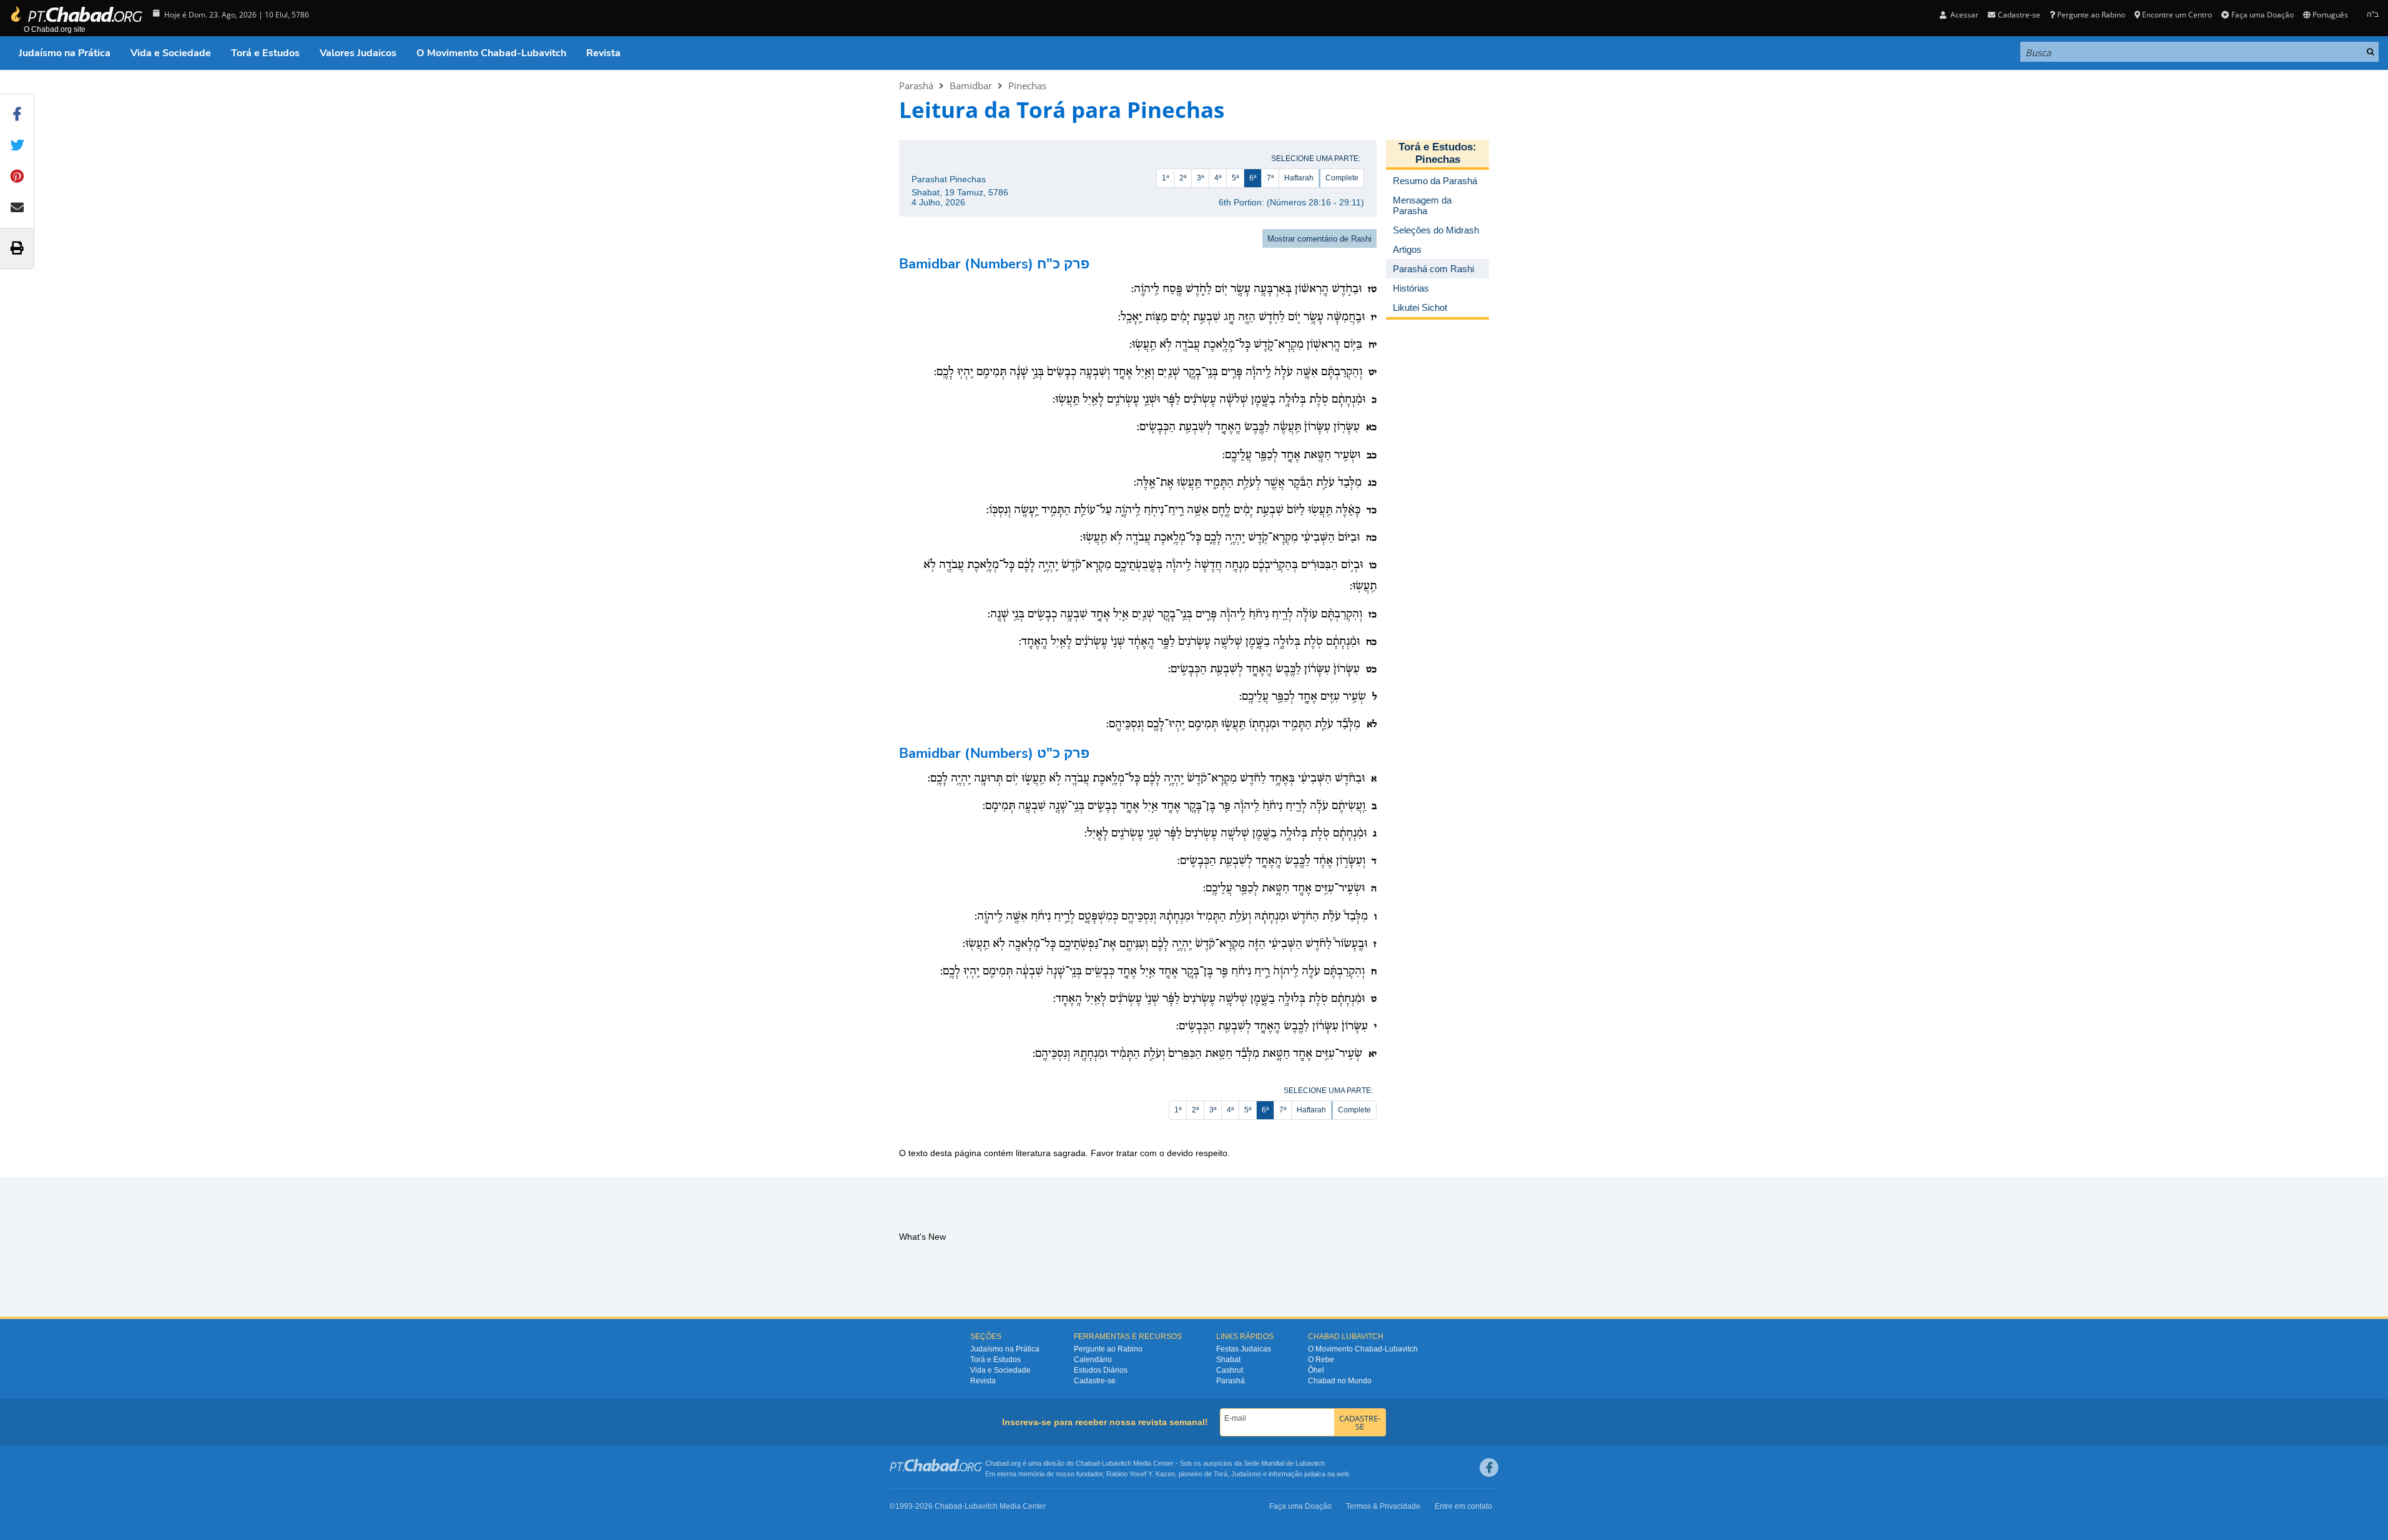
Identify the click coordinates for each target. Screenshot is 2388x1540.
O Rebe (1321, 1360)
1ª (1165, 178)
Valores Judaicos (358, 53)
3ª (1200, 178)
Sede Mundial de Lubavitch (1284, 1463)
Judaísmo (1246, 1474)
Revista (603, 53)
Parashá (916, 86)
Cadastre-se (1095, 1381)
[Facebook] (1489, 1468)
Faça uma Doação (2262, 15)
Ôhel (1316, 1370)
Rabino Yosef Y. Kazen (1141, 1474)
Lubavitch (1117, 1463)
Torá (1221, 1474)
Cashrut (1230, 1370)
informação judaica (1297, 1474)
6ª (1253, 178)
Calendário (1093, 1360)
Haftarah (1299, 178)
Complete (1342, 178)
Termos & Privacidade (1383, 1506)
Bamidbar (971, 86)
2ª (1183, 178)
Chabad (1088, 1463)
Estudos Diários (1101, 1370)
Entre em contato (1463, 1506)
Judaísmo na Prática (65, 53)
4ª (1218, 178)
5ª (1235, 178)
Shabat (1228, 1360)
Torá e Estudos (265, 53)
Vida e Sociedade (171, 53)
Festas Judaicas (1244, 1349)
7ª (1270, 178)
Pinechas (1027, 86)
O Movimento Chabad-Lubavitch (491, 53)
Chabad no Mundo (1340, 1381)
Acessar (1963, 15)
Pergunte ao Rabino (2091, 15)
